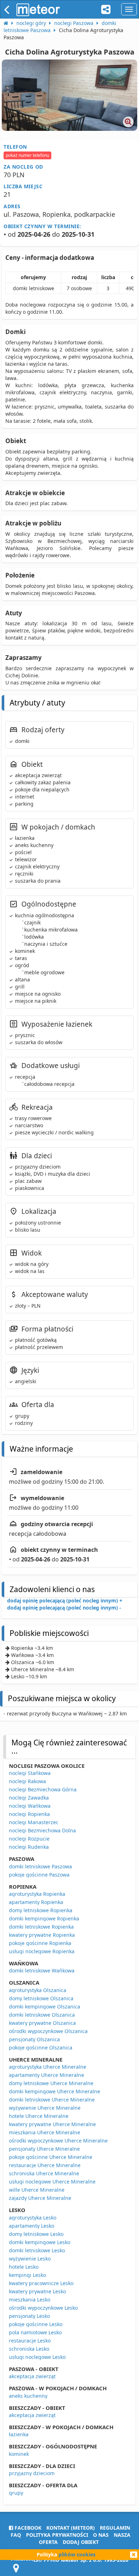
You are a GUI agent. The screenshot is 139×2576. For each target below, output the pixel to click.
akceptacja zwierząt (32, 2376)
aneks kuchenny (28, 2396)
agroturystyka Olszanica (38, 1990)
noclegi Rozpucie (29, 1839)
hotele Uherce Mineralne (39, 2116)
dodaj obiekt (81, 2542)
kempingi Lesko (27, 2275)
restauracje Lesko (30, 2341)
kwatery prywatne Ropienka (42, 1935)
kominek (19, 2454)
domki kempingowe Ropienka (44, 1918)
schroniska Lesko (29, 2349)
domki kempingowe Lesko (40, 2242)
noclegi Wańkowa (30, 1806)
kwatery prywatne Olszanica (42, 2023)
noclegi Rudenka (29, 1847)
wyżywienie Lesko (30, 2259)
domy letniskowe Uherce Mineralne (51, 2083)
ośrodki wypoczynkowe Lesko (43, 2308)
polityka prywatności (57, 2535)
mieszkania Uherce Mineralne (45, 2132)
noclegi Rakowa (27, 1781)
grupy (16, 2493)
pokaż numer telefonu (27, 155)
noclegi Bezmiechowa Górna (43, 1789)
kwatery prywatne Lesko (37, 2291)
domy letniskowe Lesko (36, 2234)
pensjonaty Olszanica (34, 2039)
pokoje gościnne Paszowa (39, 1875)
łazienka (19, 2434)
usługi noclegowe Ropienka (42, 1951)
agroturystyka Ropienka (37, 1894)
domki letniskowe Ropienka (41, 1927)
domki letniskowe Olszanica (42, 2015)
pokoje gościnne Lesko (36, 2324)
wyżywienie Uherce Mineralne (45, 2108)
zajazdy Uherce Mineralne (40, 2198)
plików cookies (77, 2554)
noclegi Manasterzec (34, 1822)
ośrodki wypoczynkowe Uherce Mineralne (58, 2141)
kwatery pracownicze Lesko (41, 2283)
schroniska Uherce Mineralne (44, 2173)
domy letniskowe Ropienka (41, 1910)
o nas (101, 2535)
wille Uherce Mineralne (37, 2190)
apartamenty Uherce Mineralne (47, 2075)
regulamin (115, 2528)
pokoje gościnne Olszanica (41, 2048)
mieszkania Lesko (30, 2300)
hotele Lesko (24, 2267)
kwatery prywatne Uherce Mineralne (52, 2124)
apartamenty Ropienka (36, 1902)
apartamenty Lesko (32, 2226)
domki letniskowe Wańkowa (42, 1971)
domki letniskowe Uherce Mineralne (52, 2100)
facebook (27, 2528)
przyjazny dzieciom (32, 2473)
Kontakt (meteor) (71, 2528)
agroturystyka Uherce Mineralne (48, 2067)
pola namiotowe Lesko (35, 2332)
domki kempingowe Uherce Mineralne (55, 2091)
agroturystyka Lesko (33, 2218)
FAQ (16, 2535)
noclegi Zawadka (29, 1798)
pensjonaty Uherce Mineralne (44, 2149)
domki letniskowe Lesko (37, 2250)
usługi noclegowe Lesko (37, 2357)
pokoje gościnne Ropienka (40, 1943)
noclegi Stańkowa (30, 1773)
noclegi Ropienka (29, 1814)
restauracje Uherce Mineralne (45, 2165)
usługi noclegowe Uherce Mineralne (52, 2182)
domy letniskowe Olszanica (41, 1998)
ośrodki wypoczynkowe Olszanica (48, 2031)
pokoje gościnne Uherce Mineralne (51, 2157)
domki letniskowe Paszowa (40, 1866)
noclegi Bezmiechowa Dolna (42, 1830)
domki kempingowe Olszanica (45, 2007)
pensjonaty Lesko (29, 2316)
